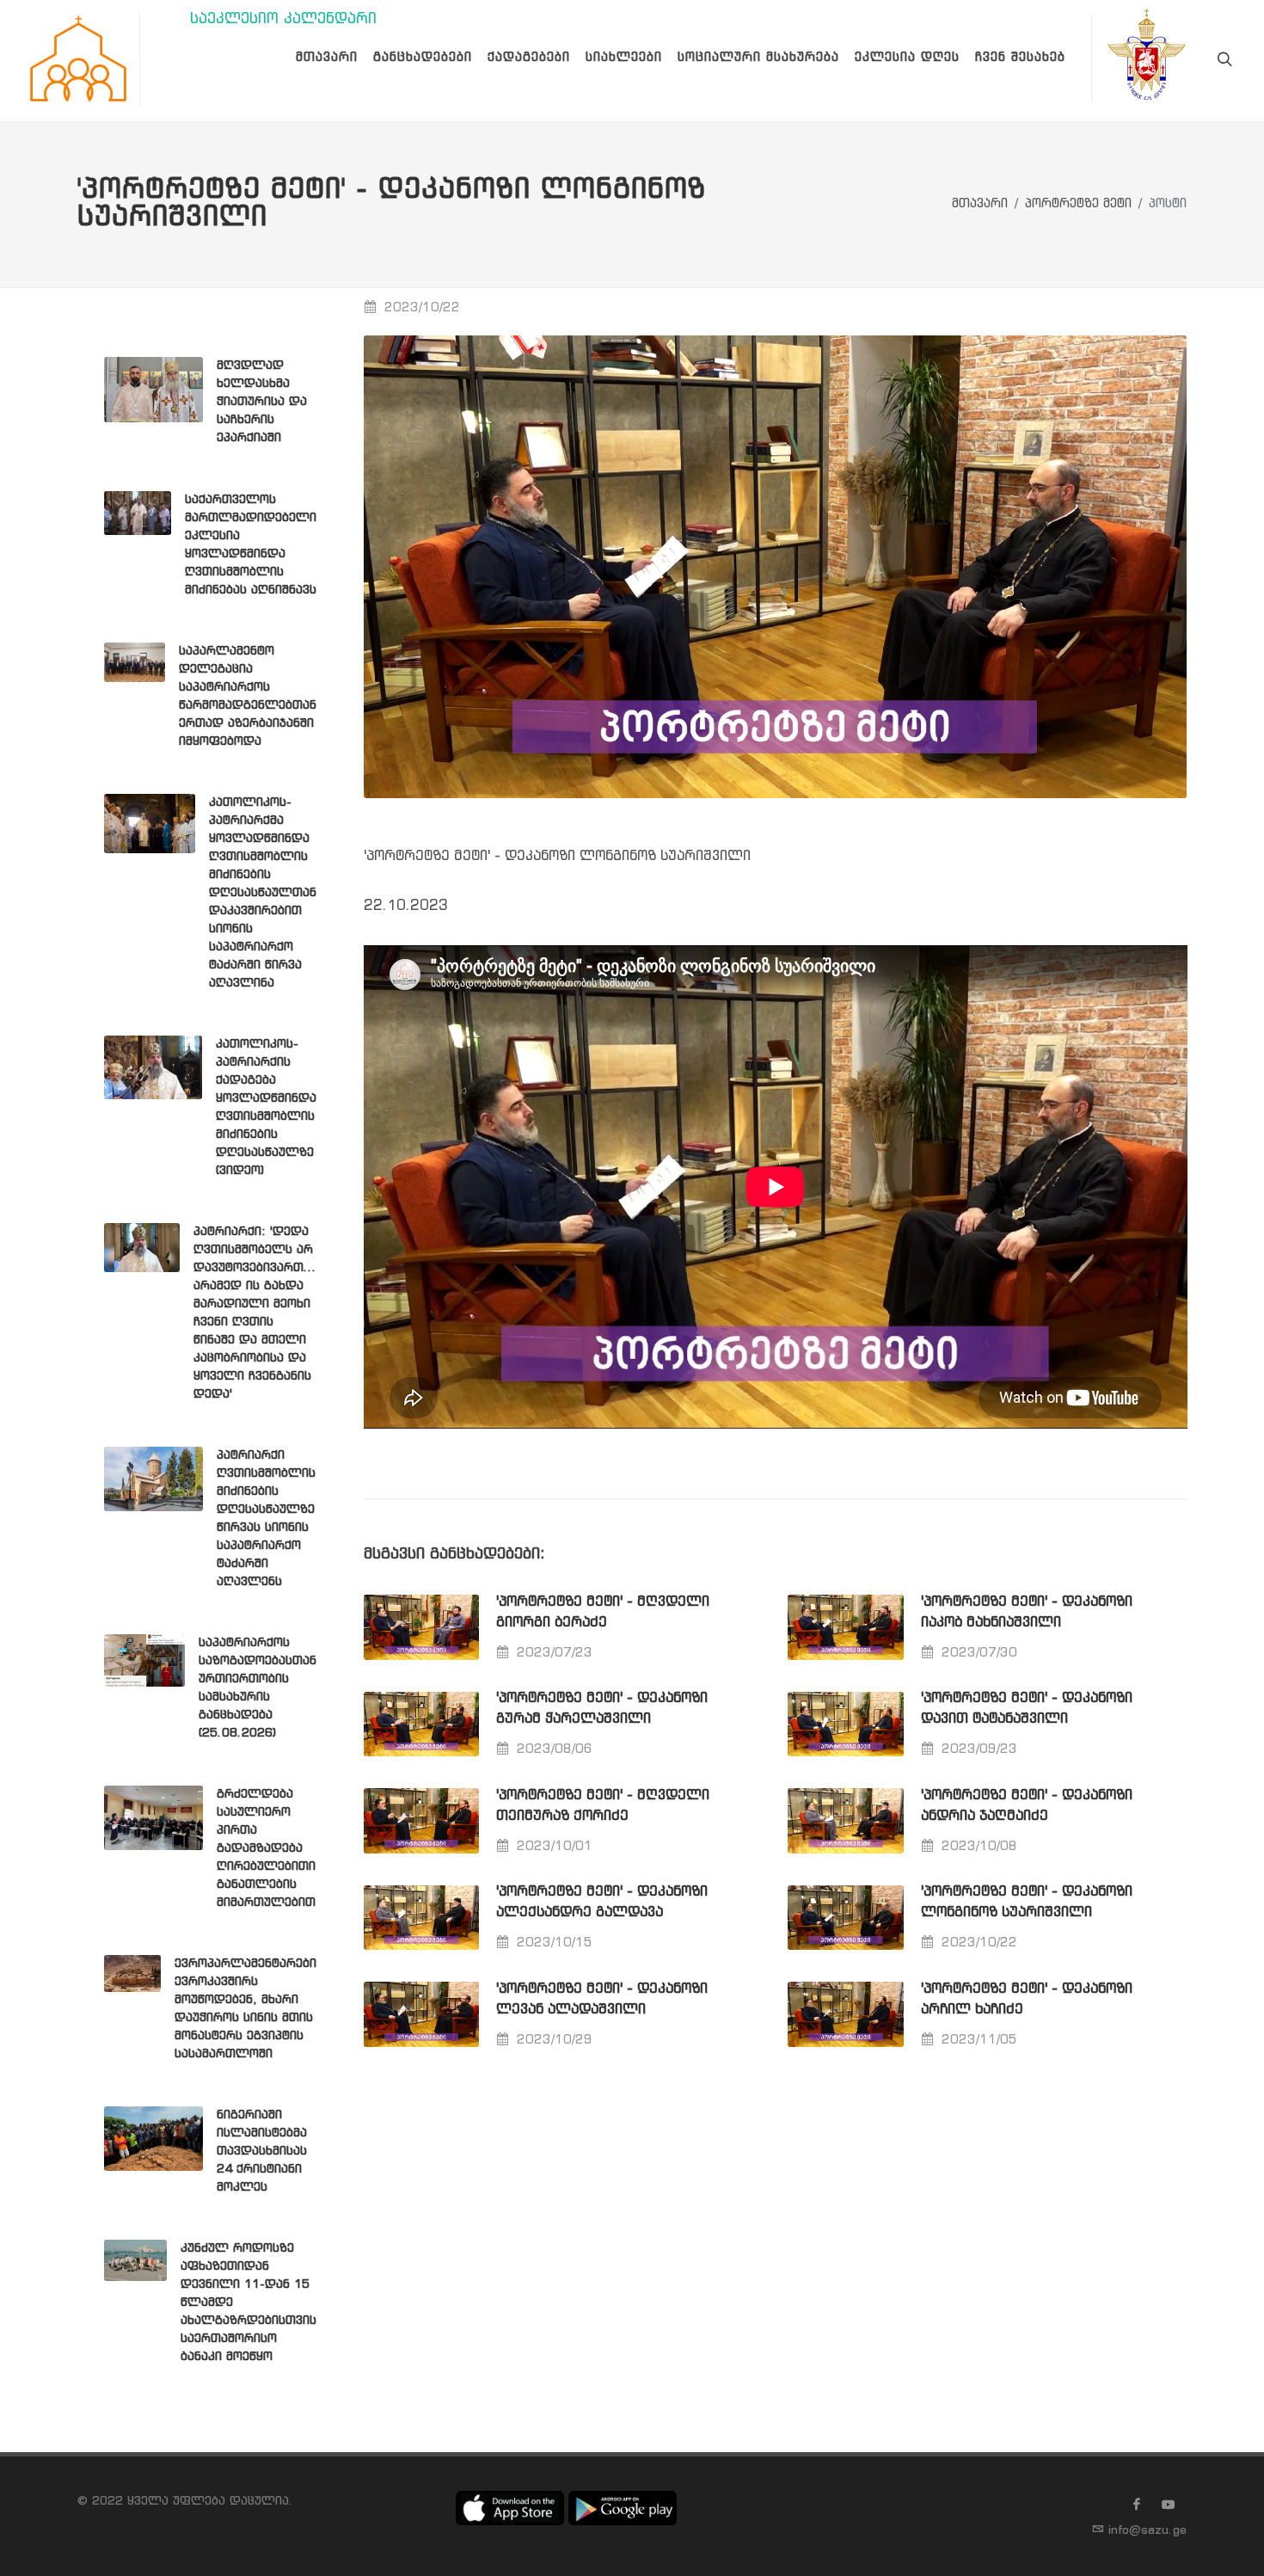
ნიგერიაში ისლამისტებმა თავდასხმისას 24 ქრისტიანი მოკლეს (262, 2151)
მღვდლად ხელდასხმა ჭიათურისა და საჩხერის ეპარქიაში (262, 402)
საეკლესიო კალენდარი (283, 19)
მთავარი (980, 204)
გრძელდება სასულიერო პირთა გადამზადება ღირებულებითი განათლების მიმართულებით (266, 1848)
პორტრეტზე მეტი (1078, 204)
